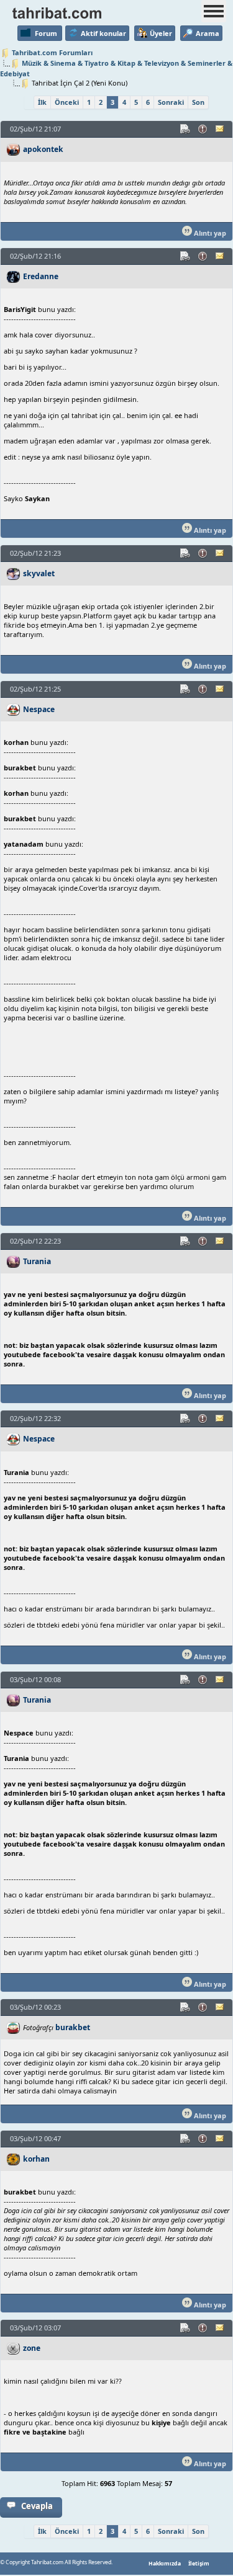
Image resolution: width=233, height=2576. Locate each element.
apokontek (43, 149)
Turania (37, 1261)
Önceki (67, 102)
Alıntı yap (209, 233)
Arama (208, 33)
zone (32, 2348)
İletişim (199, 2564)
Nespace (39, 709)
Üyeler (161, 33)
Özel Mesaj (221, 129)
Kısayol (186, 129)
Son (198, 102)
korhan (36, 2159)
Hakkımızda (165, 2564)
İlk (42, 102)
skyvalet (39, 573)
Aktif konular (103, 33)
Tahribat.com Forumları (52, 52)
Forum (46, 33)
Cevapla (37, 2506)
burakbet (73, 2027)
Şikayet (203, 129)
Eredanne (41, 276)
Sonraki (171, 102)
